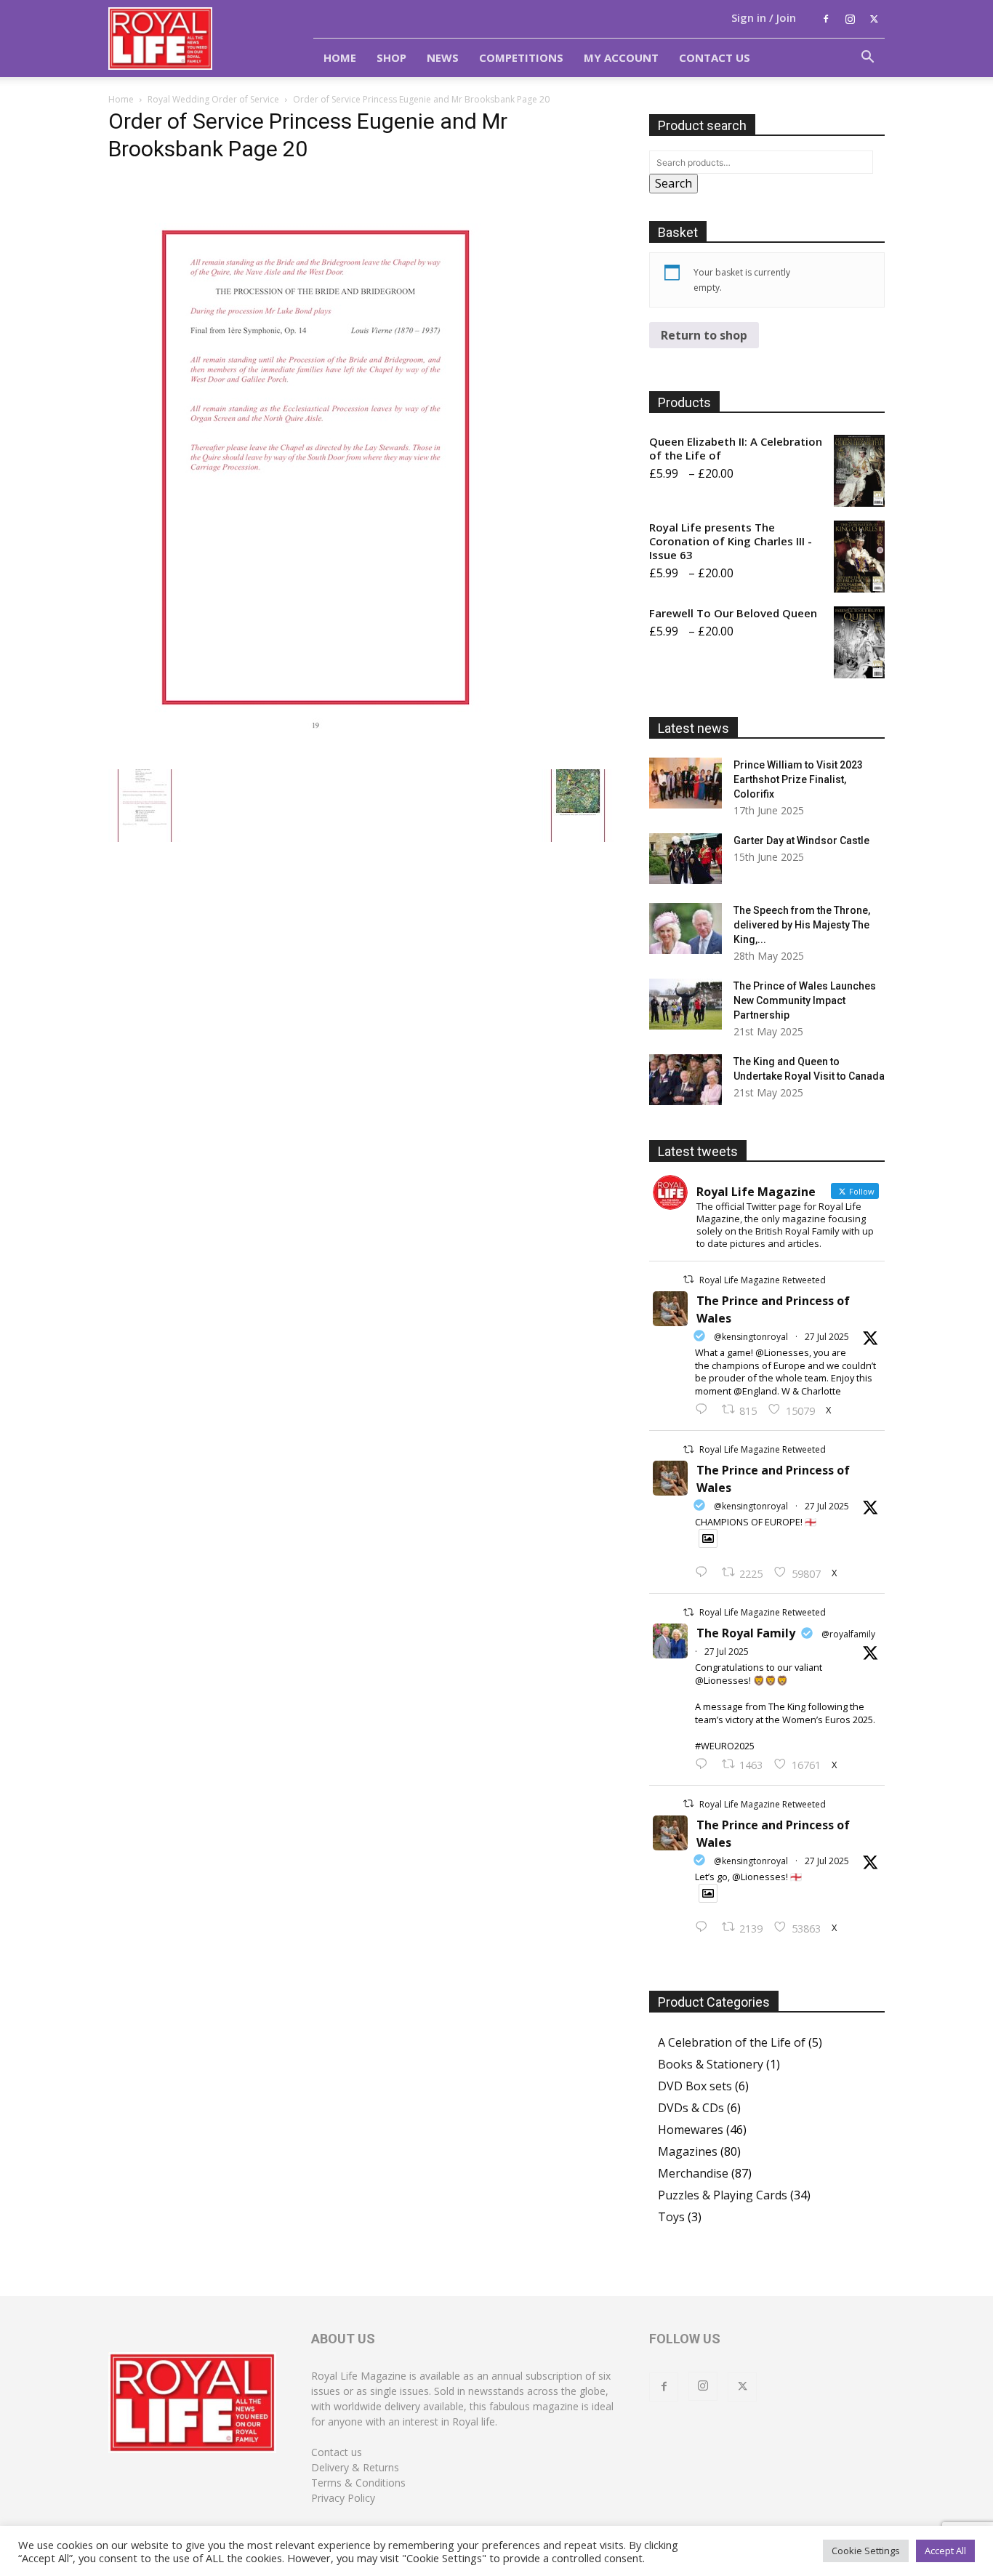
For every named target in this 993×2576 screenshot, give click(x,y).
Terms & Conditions (358, 2483)
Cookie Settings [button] (866, 2551)
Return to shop (704, 335)
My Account (621, 57)
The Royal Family (746, 1633)
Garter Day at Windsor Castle (801, 840)
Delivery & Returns (355, 2467)
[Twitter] (874, 19)
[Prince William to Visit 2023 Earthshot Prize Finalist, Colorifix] (686, 783)
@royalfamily (848, 1634)
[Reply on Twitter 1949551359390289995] (705, 1765)
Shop (391, 57)
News (443, 57)
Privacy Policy (343, 2498)
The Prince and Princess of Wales (773, 1309)
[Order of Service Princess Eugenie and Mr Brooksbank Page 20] (315, 754)
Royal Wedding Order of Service (213, 99)
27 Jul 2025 (827, 1337)
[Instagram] (850, 19)
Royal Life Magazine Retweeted (763, 1280)
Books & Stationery (711, 2064)
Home (340, 57)
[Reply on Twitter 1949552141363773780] (705, 1573)
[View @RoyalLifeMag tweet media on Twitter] (708, 1538)
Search (674, 183)
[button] (867, 58)
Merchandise (693, 2173)
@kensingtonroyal (751, 1337)
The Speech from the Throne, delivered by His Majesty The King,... (802, 925)
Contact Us (715, 57)
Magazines (688, 2151)
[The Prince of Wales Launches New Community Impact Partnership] (686, 1004)
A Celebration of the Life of (732, 2042)
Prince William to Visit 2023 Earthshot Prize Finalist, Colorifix (798, 779)
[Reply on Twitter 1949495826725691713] (705, 1927)
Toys (671, 2217)
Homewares (691, 2130)
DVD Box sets (695, 2086)
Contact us (337, 2452)
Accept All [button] (945, 2551)
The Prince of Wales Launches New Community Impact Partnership (805, 1000)
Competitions (521, 57)
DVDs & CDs (691, 2108)
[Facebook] (826, 19)
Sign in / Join (764, 17)
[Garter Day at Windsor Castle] (686, 859)
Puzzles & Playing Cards (723, 2195)
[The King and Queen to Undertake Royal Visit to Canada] (686, 1080)
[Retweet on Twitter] (688, 1279)
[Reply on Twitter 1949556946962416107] (705, 1410)
